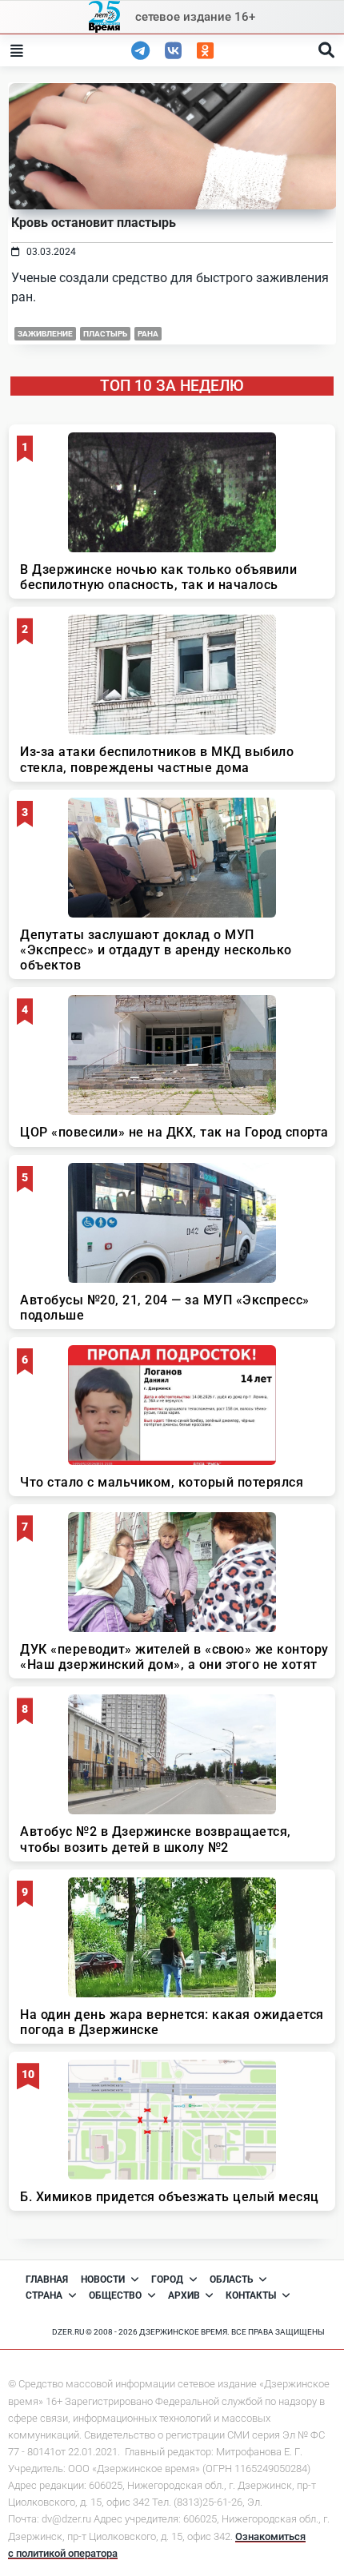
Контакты (251, 2295)
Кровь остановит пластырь (94, 223)
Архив (184, 2295)
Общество (115, 2295)
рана (148, 334)
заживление (45, 334)
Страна (44, 2295)
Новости (103, 2279)
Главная (47, 2279)
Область (232, 2279)
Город (167, 2279)
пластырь (105, 334)
